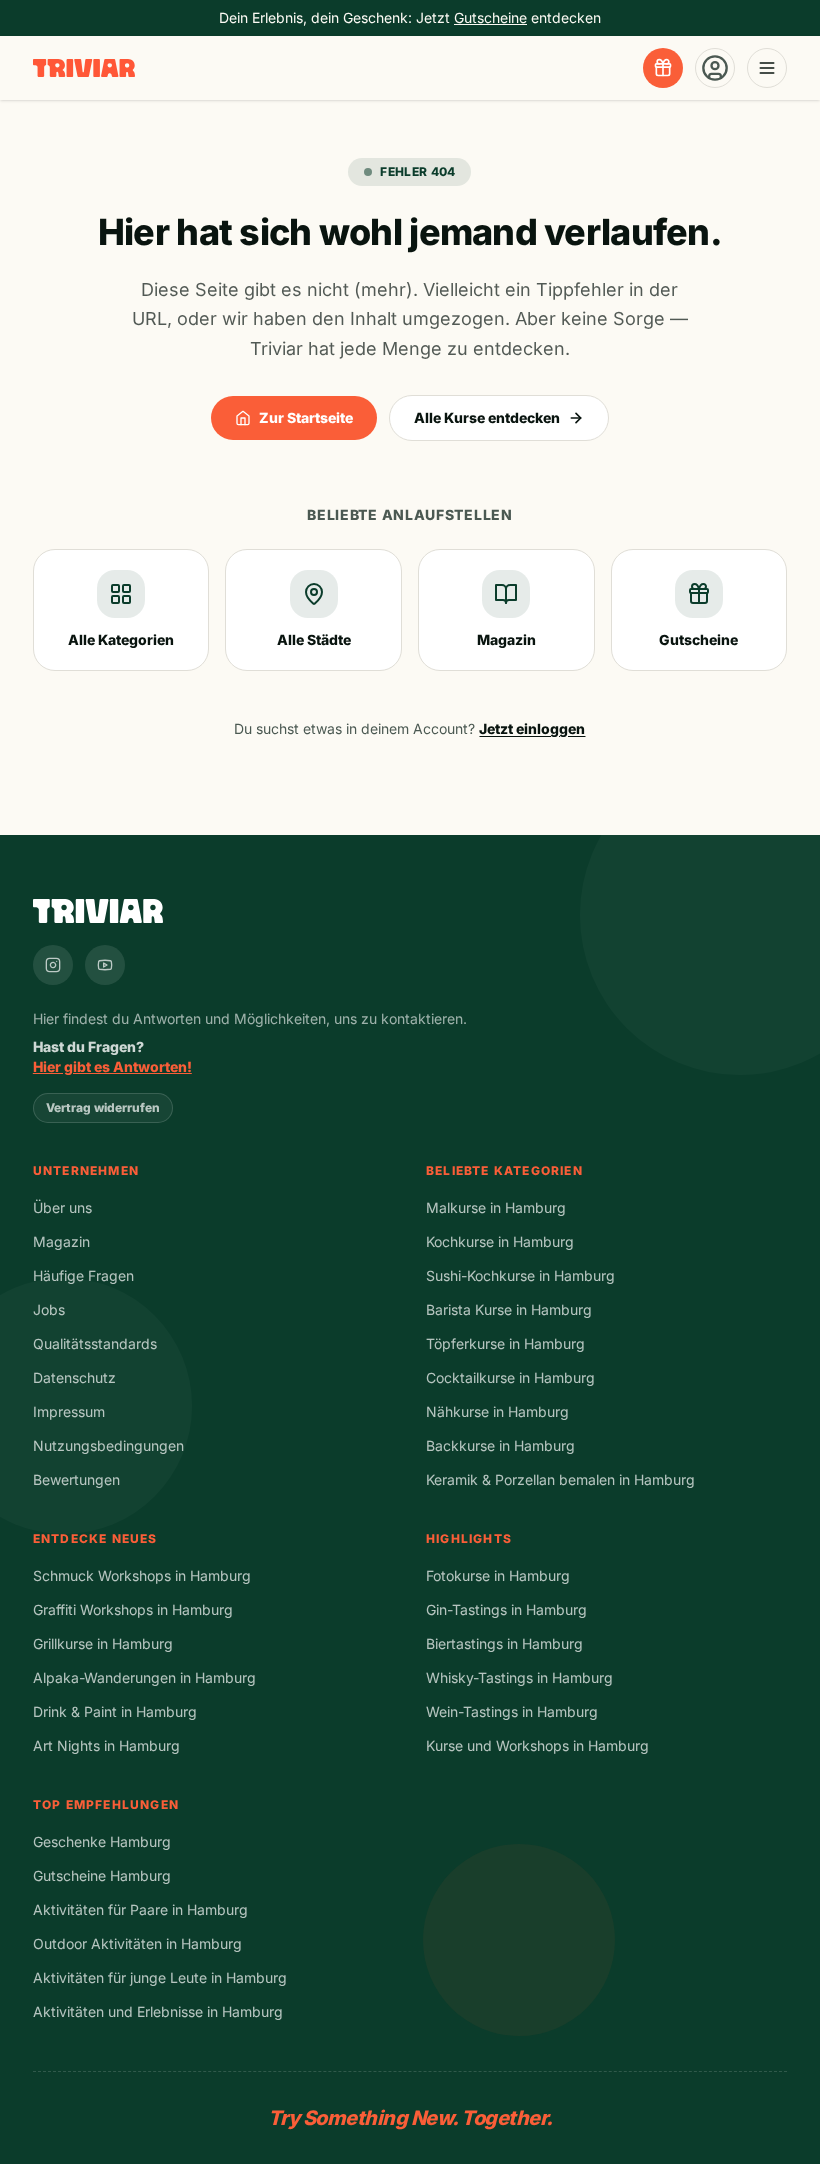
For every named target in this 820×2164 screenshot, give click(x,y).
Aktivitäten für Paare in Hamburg (140, 1909)
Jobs (49, 1309)
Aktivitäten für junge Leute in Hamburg (160, 1977)
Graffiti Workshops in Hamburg (133, 1609)
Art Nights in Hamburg (106, 1745)
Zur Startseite (306, 417)
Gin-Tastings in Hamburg (506, 1609)
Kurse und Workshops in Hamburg (537, 1745)
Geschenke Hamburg (102, 1841)
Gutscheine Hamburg (102, 1875)
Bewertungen (76, 1479)
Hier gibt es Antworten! (112, 1066)
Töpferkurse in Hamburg (505, 1343)
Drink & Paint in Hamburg (115, 1711)
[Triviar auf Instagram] (53, 965)
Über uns (62, 1207)
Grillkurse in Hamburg (103, 1643)
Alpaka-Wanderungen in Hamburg (144, 1677)
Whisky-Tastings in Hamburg (519, 1677)
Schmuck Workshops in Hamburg (142, 1575)
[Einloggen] (715, 68)
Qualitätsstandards (95, 1343)
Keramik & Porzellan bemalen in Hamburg (560, 1479)
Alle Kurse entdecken (487, 417)
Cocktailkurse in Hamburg (510, 1377)
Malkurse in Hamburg (496, 1207)
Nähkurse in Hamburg (497, 1411)
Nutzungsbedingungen (108, 1445)
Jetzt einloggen (532, 728)
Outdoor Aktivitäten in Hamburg (137, 1943)
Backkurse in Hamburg (500, 1445)
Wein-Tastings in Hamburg (512, 1711)
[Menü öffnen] (767, 68)
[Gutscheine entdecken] (663, 68)
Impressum (69, 1411)
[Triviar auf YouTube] (105, 965)
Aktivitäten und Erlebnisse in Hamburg (158, 2011)
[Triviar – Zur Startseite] (84, 68)
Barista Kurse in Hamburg (509, 1309)
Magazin (61, 1241)
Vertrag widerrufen (103, 1107)
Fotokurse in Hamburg (498, 1575)
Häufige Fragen (83, 1275)
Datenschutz (74, 1377)
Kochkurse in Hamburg (500, 1241)
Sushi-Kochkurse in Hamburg (520, 1275)
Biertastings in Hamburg (504, 1643)
